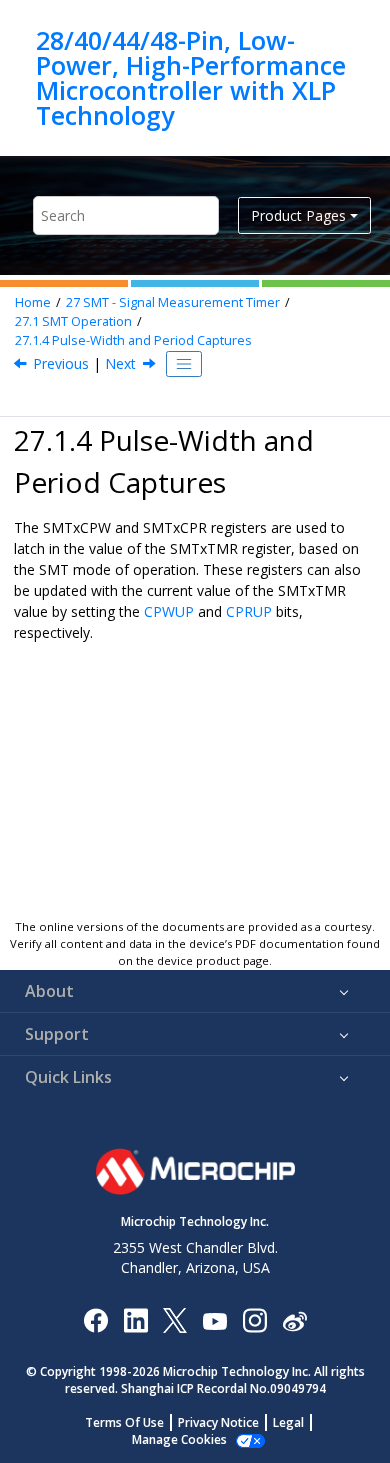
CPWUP (169, 611)
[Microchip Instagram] (254, 1319)
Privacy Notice (218, 1422)
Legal (288, 1422)
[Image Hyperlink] (214, 1320)
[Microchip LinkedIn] (135, 1319)
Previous (61, 363)
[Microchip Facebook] (95, 1319)
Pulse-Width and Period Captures (133, 340)
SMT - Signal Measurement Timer (173, 302)
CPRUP (249, 611)
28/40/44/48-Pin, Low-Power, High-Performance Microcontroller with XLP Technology (191, 78)
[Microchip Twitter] (175, 1319)
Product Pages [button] (298, 215)
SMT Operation (73, 321)
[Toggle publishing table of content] (184, 364)
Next (120, 363)
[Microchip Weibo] (294, 1320)
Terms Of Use (124, 1422)
